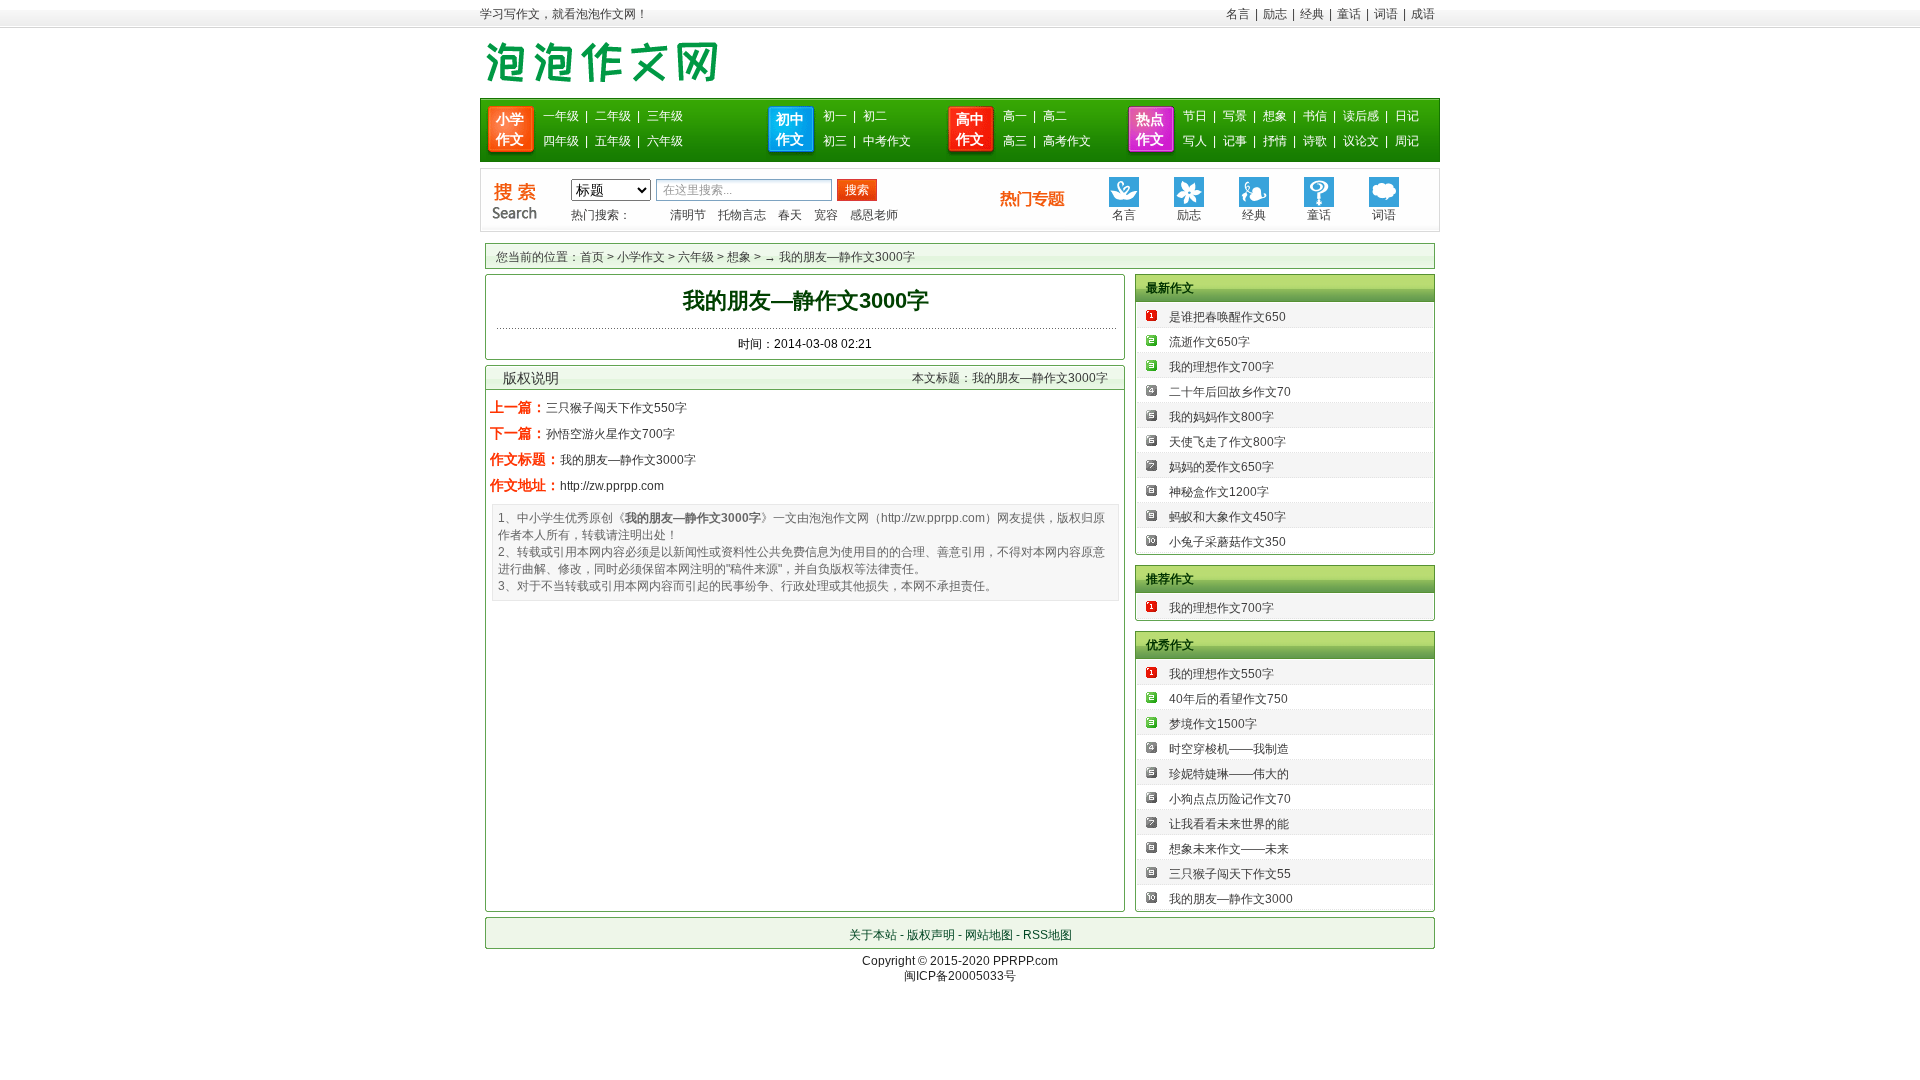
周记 (1407, 141)
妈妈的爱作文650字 (1221, 467)
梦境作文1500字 (1213, 724)
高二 (1055, 116)
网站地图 (989, 935)
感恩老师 (874, 215)
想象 (1275, 116)
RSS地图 (1047, 935)
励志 (1275, 14)
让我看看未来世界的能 (1229, 824)
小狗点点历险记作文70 (1230, 799)
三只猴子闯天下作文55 (1230, 874)
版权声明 (931, 935)
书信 (1315, 116)
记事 (1235, 141)
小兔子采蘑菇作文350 (1227, 542)
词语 (1386, 14)
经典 (1312, 14)
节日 (1195, 116)
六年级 (665, 141)
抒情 (1275, 141)
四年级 (561, 141)
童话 (1349, 14)
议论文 (1361, 141)
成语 (1423, 14)
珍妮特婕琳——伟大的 (1229, 774)
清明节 (688, 215)
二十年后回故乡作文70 (1230, 392)
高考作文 (1067, 141)
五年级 (613, 141)
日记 (1407, 116)
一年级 (561, 116)
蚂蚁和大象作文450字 (1227, 517)
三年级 (665, 116)
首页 (592, 257)
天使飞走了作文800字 (1227, 442)
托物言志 (742, 215)
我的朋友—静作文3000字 (628, 460)
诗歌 (1315, 141)
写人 (1195, 141)
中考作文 (887, 141)
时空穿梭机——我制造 (1229, 749)
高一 (1015, 116)
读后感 (1361, 116)
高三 (1015, 141)
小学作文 (641, 257)
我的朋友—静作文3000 (1231, 899)
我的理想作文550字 (1221, 674)
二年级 (613, 116)
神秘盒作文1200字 (1219, 492)
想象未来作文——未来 (1229, 849)
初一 (835, 116)
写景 (1235, 116)
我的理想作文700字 (1221, 367)
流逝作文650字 (1209, 342)
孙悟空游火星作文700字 (610, 434)
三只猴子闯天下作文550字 (616, 408)
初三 (835, 141)
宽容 (826, 215)
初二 (875, 116)
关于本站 (873, 935)
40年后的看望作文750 (1228, 699)
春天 (790, 215)
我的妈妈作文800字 (1221, 417)
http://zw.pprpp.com (612, 486)
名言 (1238, 14)
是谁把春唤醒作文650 (1227, 317)
